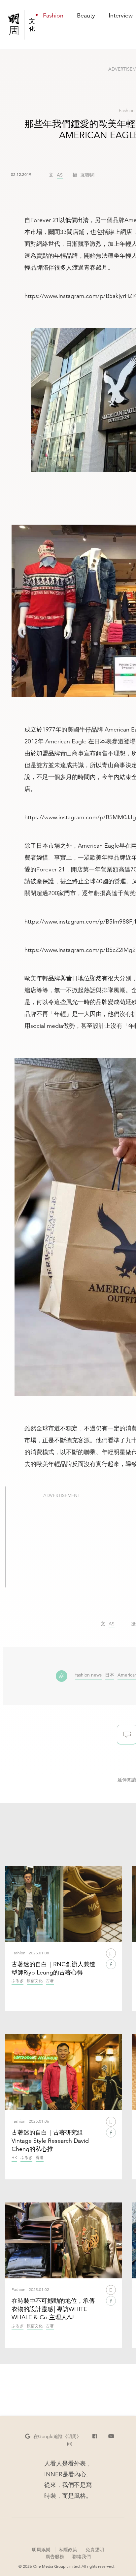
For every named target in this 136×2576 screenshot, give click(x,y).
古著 (50, 1981)
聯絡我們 (82, 2557)
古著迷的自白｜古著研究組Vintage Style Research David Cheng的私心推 (50, 2141)
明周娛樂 (41, 2550)
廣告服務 (55, 2556)
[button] (53, 2436)
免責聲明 (95, 2550)
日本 (110, 1675)
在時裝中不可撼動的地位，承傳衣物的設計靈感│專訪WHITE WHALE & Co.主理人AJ (53, 2309)
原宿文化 (35, 1981)
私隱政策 (68, 2550)
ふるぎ (17, 1981)
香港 (40, 2158)
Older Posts (127, 2405)
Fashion (127, 111)
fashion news (88, 1675)
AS (60, 175)
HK (14, 2158)
